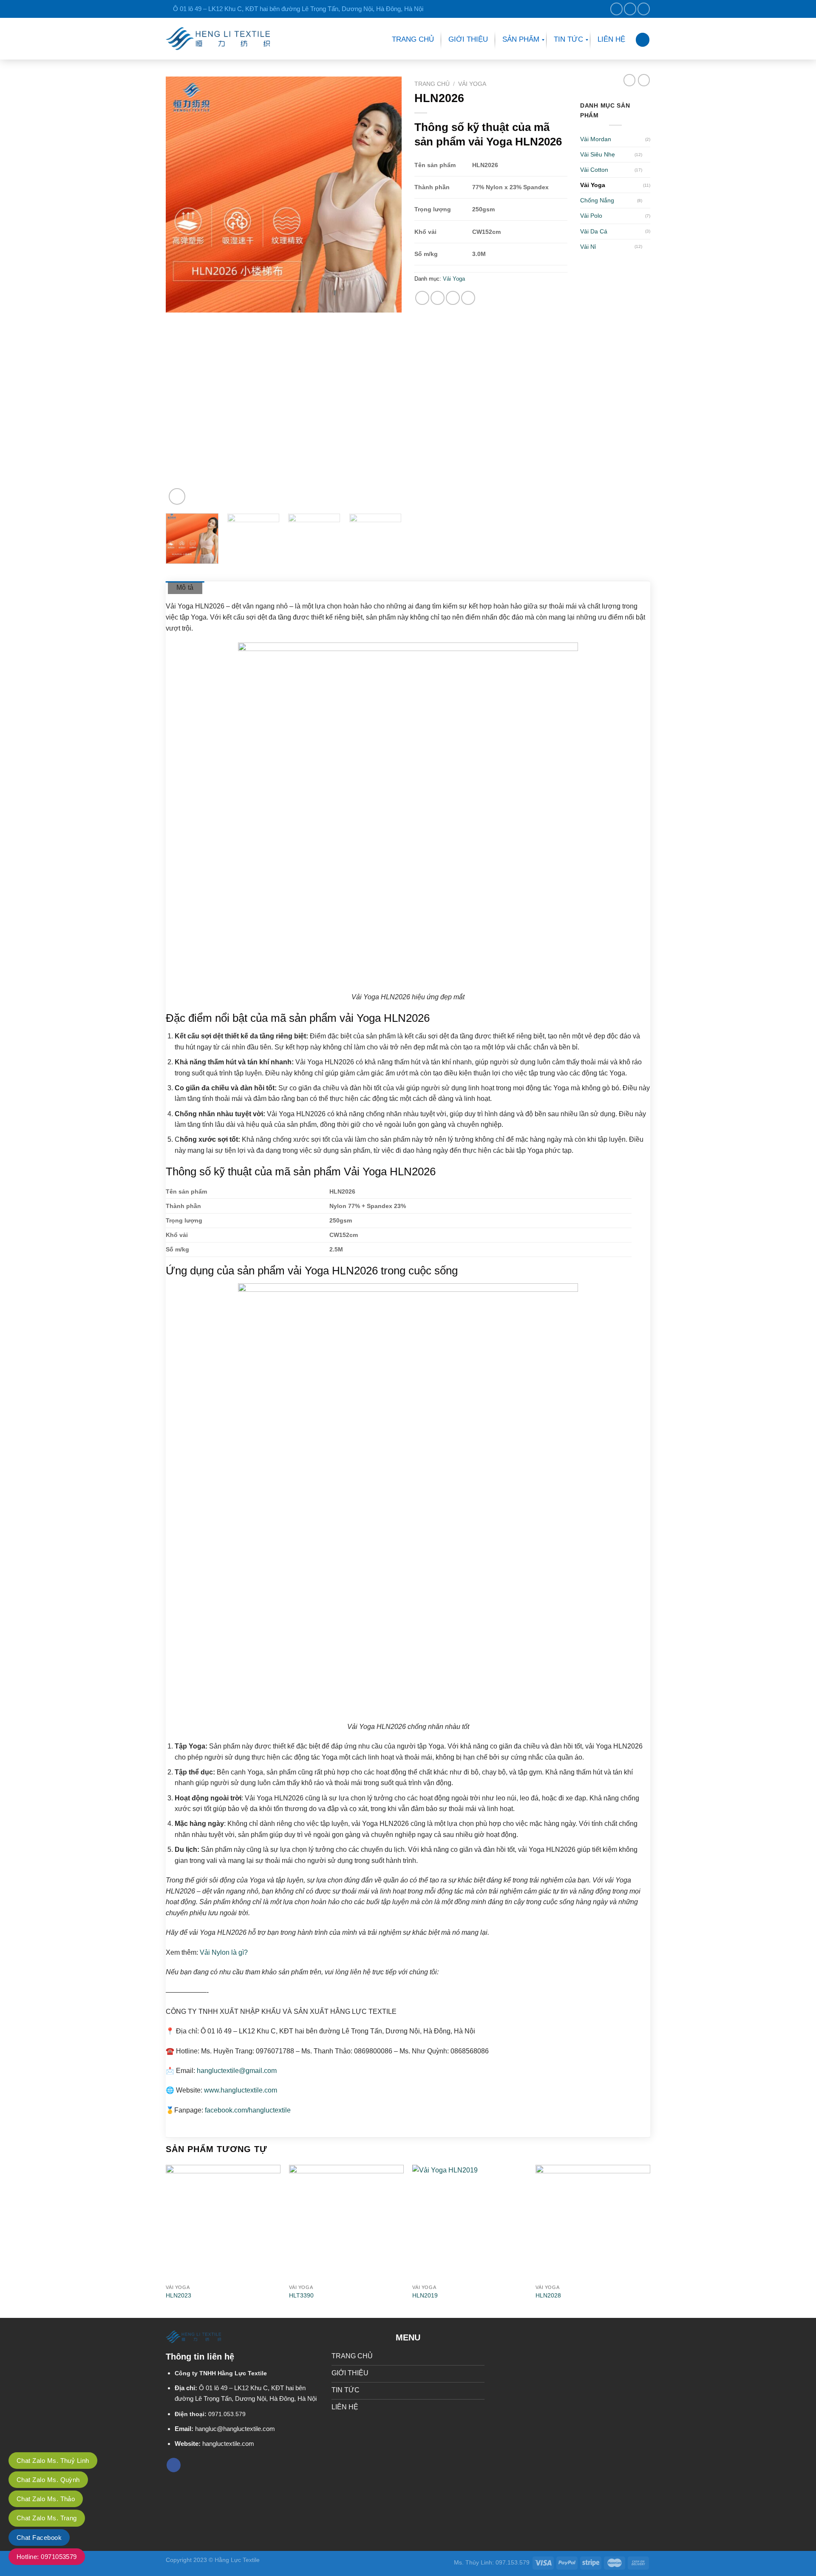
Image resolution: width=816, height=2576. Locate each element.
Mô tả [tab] (185, 587)
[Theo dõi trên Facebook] (616, 9)
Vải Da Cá (594, 231)
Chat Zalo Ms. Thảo (46, 2499)
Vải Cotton (594, 170)
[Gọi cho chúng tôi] (644, 9)
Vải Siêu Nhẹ (598, 154)
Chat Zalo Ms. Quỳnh (48, 2480)
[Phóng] (177, 496)
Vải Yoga (472, 84)
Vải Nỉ (588, 247)
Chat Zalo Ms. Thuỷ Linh (53, 2461)
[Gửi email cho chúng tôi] (630, 9)
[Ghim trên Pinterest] (438, 298)
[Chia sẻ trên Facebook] (422, 298)
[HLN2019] (470, 2222)
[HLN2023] (223, 2222)
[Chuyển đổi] (647, 155)
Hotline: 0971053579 (47, 2557)
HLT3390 (301, 2295)
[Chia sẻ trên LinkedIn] (453, 298)
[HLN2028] (593, 2222)
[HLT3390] (346, 2222)
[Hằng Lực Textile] (218, 38)
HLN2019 (425, 2295)
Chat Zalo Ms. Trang (47, 2518)
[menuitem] (413, 40)
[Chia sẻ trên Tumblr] (468, 298)
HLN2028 (548, 2295)
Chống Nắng (597, 200)
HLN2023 (178, 2295)
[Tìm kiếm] (643, 40)
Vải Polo (591, 216)
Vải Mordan (596, 139)
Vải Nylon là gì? (224, 1952)
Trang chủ (432, 84)
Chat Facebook (39, 2538)
